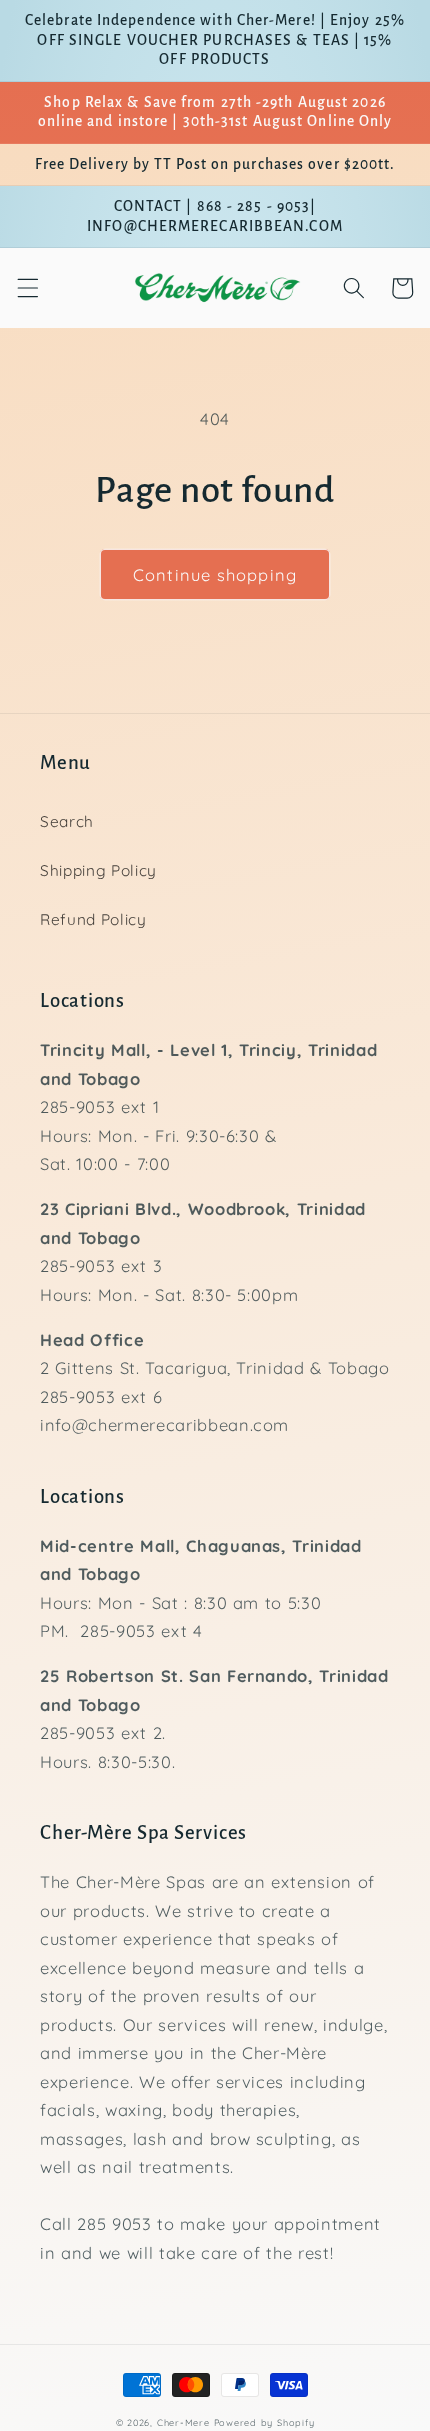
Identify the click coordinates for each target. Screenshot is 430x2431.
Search (67, 821)
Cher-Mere (183, 2422)
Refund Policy (93, 919)
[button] (27, 288)
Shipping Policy (98, 870)
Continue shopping (215, 574)
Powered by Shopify (264, 2422)
